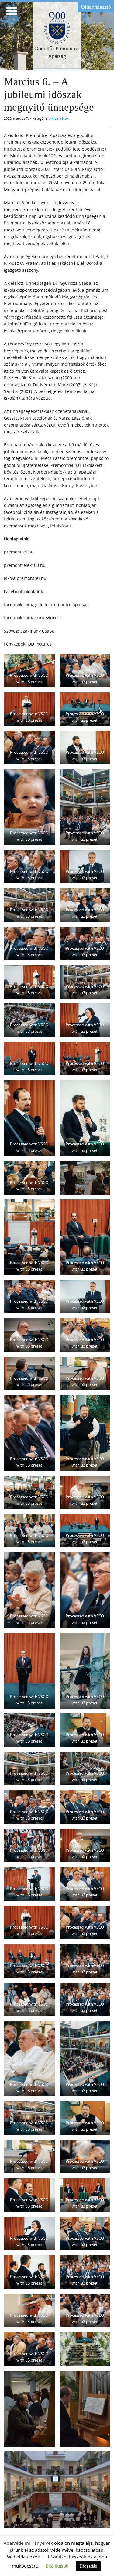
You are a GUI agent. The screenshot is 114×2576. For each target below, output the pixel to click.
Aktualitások (59, 118)
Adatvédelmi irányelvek (28, 2543)
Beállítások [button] (57, 2566)
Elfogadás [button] (88, 2566)
